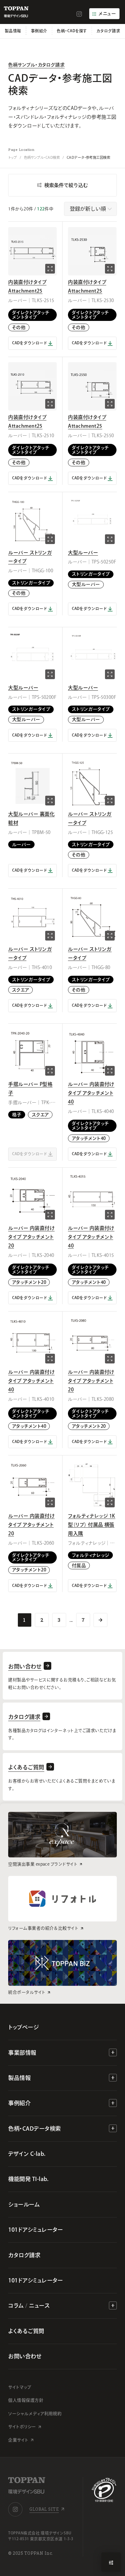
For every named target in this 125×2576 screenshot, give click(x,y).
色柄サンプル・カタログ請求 (36, 65)
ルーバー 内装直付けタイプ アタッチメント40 (91, 1093)
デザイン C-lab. (27, 2154)
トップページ (23, 2027)
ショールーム (24, 2204)
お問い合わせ (25, 2356)
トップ (12, 157)
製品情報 (13, 31)
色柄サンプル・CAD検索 (42, 157)
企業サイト (18, 2440)
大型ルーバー (83, 553)
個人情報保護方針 (26, 2400)
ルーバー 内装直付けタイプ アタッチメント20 (31, 1237)
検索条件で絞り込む (66, 185)
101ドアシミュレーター (36, 2230)
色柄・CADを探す (72, 31)
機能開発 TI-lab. (28, 2179)
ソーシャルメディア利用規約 (35, 2414)
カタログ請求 (108, 31)
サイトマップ (20, 2387)
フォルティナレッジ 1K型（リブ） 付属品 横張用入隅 (92, 1525)
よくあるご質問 (26, 2331)
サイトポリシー (22, 2427)
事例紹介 (39, 31)
